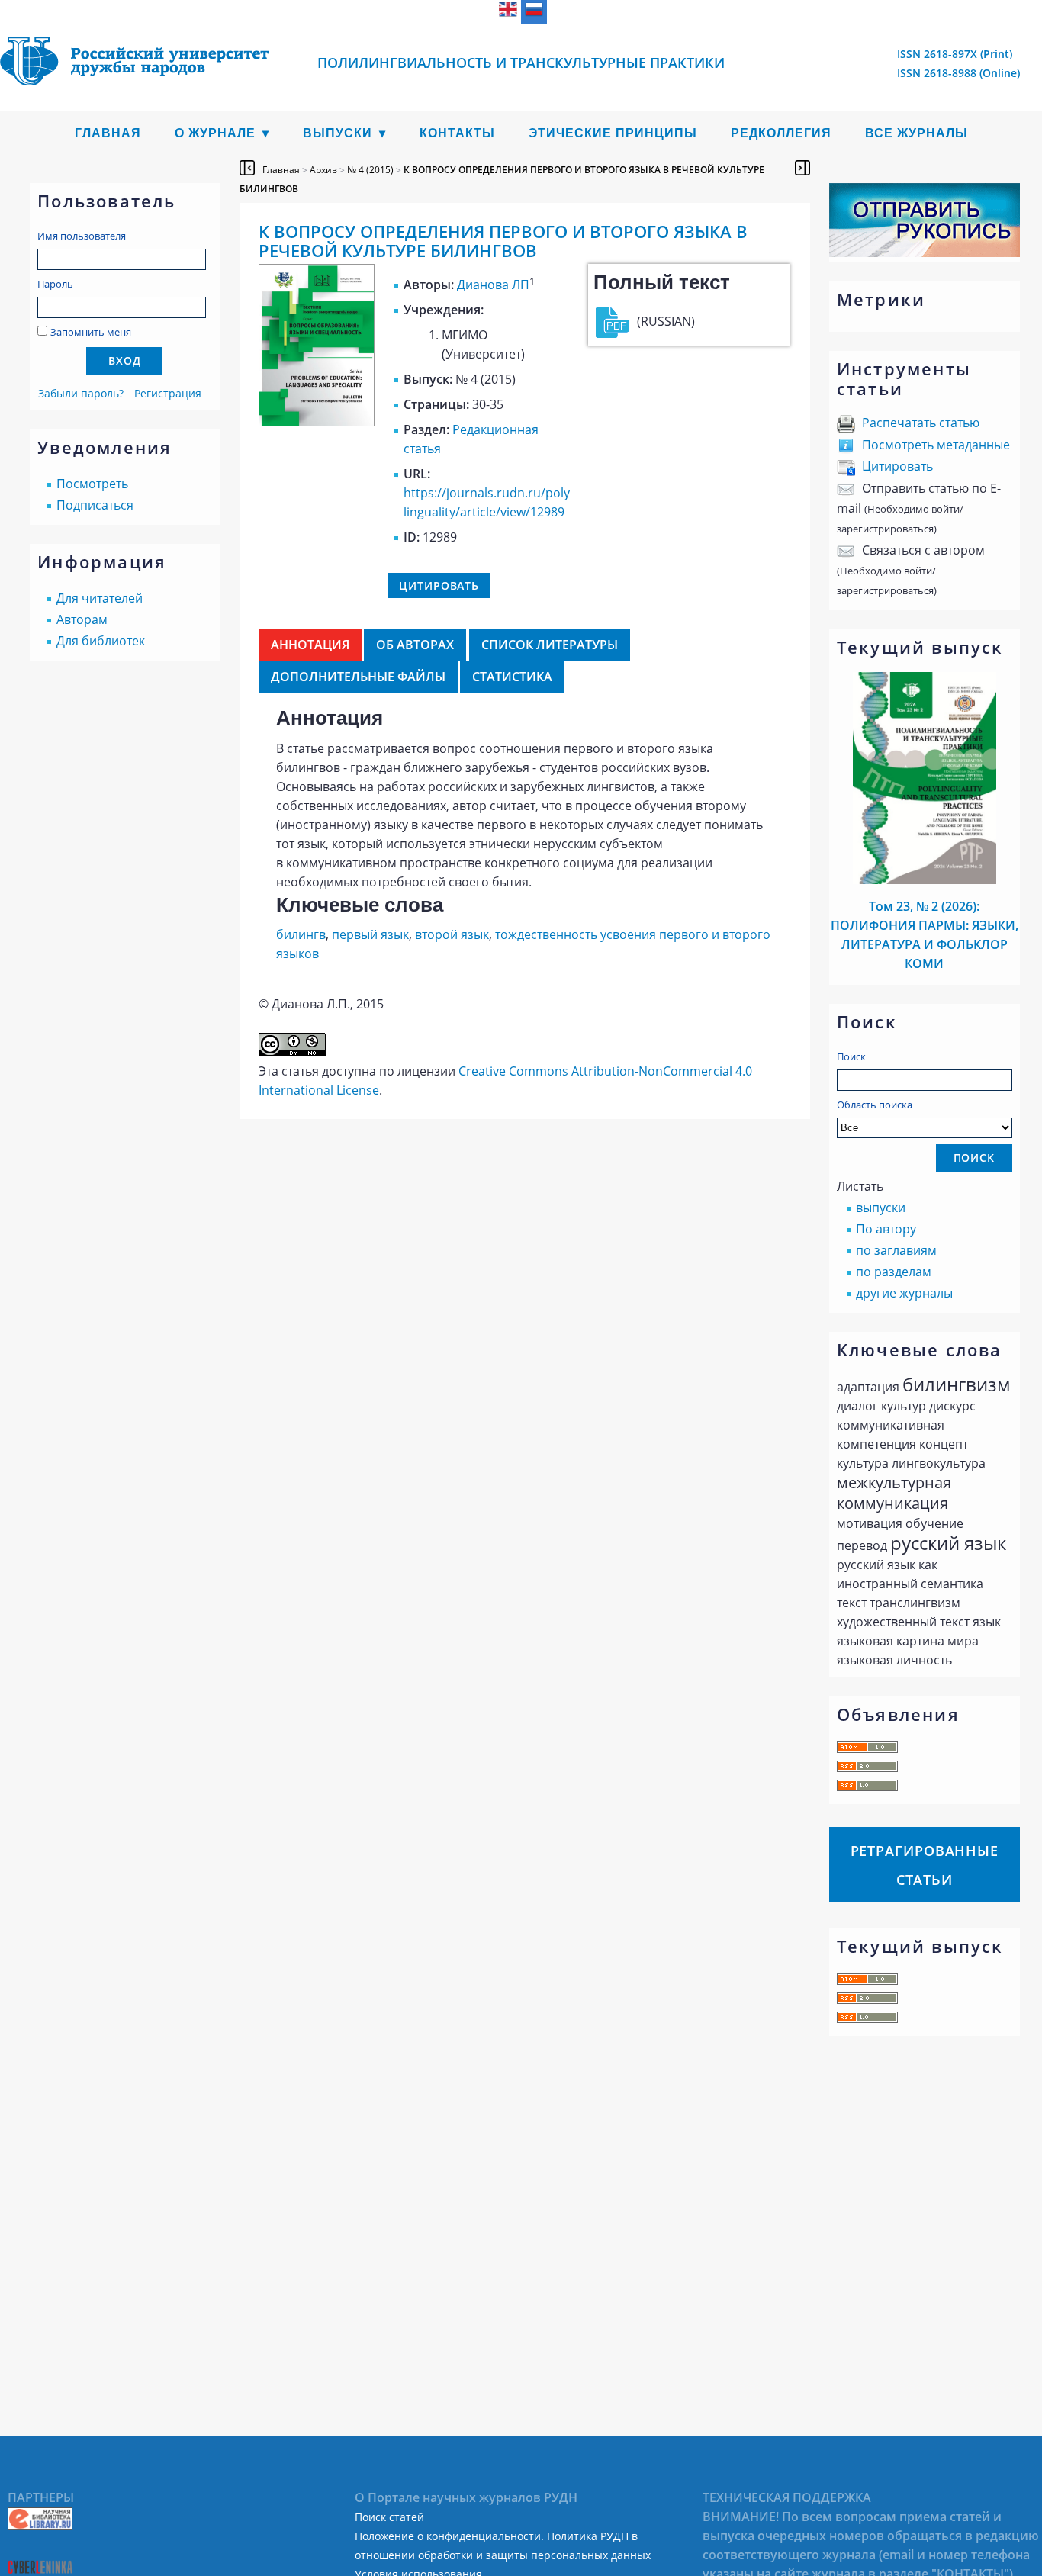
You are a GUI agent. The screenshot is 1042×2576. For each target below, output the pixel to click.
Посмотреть (92, 484)
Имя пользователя (82, 236)
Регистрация (168, 393)
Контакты (457, 133)
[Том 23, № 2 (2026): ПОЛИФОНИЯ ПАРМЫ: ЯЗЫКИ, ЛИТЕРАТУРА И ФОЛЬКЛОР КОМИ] (925, 880)
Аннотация (310, 645)
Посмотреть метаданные (936, 445)
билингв (301, 934)
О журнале (215, 133)
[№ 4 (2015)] (317, 422)
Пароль (55, 284)
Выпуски (338, 133)
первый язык (370, 934)
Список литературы (550, 645)
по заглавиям (896, 1250)
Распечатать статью (921, 423)
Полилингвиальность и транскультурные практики (521, 63)
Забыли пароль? (81, 393)
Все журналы (917, 133)
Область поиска (875, 1105)
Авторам (82, 619)
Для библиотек (101, 641)
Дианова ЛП (493, 285)
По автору (886, 1229)
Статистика (512, 677)
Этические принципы (613, 133)
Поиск (851, 1056)
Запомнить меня (91, 332)
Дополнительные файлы (358, 677)
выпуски (881, 1208)
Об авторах (415, 645)
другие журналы (904, 1293)
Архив (323, 170)
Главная (108, 133)
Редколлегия (781, 133)
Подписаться (95, 505)
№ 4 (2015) (370, 170)
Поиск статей (389, 2517)
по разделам (894, 1272)
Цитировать (897, 466)
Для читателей (100, 598)
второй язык (452, 934)
